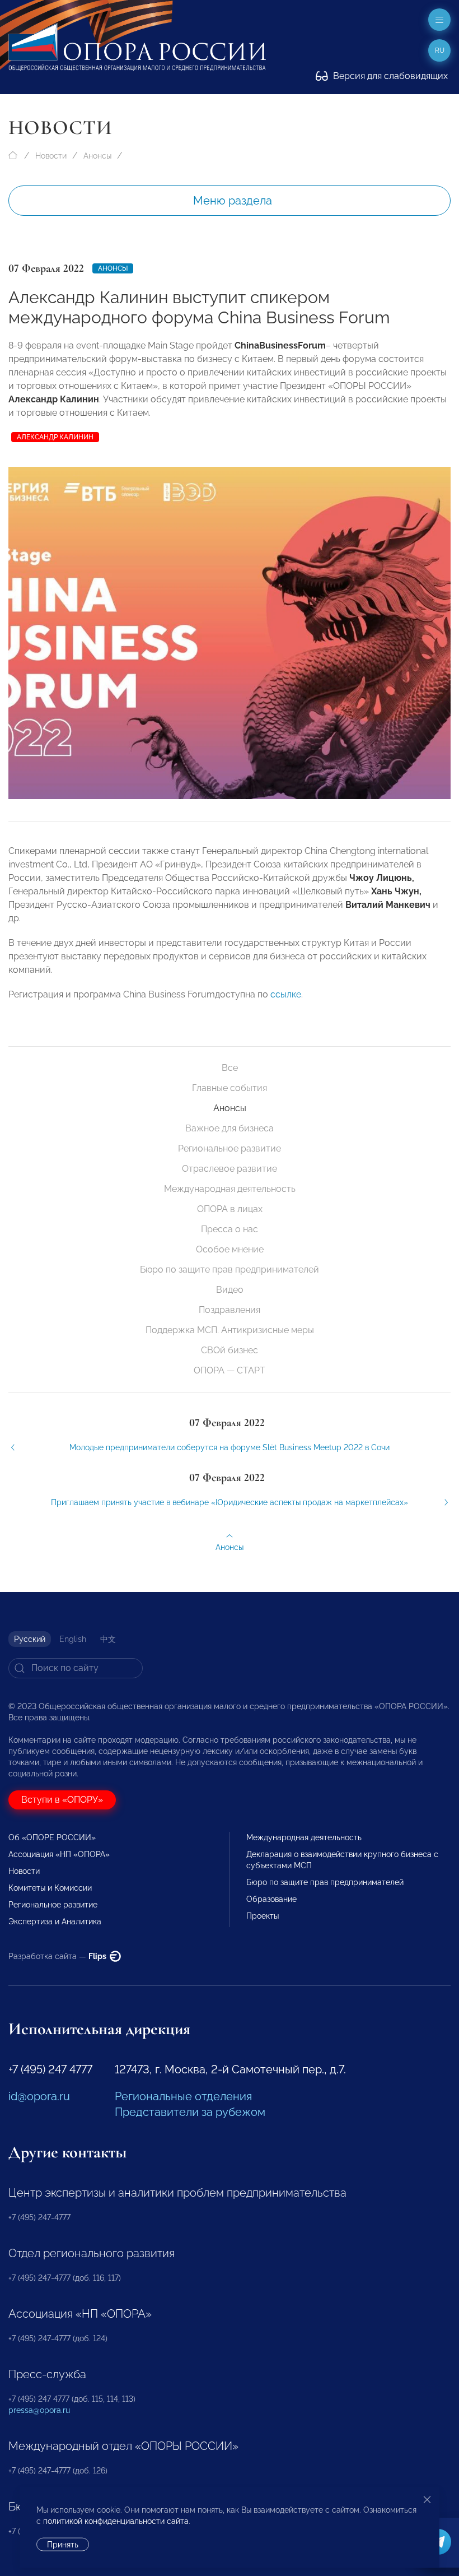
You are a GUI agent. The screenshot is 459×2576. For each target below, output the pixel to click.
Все (230, 1068)
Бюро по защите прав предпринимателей (230, 1270)
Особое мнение (230, 1249)
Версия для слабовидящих (389, 76)
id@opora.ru (39, 2096)
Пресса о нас (230, 1229)
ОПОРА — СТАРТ (230, 1370)
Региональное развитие (230, 1148)
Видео (230, 1290)
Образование (271, 1899)
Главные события (230, 1088)
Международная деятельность (230, 1189)
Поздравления (230, 1310)
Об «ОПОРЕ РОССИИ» (52, 1837)
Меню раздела (233, 201)
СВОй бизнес (230, 1350)
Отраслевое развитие (230, 1169)
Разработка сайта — (58, 1956)
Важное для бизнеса (230, 1128)
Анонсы (97, 156)
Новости (51, 156)
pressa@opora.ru (39, 2410)
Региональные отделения (183, 2096)
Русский (30, 1639)
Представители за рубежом (190, 2112)
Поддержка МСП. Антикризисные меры (230, 1330)
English (73, 1639)
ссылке (286, 994)
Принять (63, 2545)
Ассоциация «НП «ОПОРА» (59, 1854)
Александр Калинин (55, 437)
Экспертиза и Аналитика (55, 1921)
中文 (108, 1639)
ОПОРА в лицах (230, 1209)
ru (440, 50)
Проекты (263, 1916)
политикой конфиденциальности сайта (116, 2521)
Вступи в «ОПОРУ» (62, 1800)
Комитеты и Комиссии (50, 1888)
